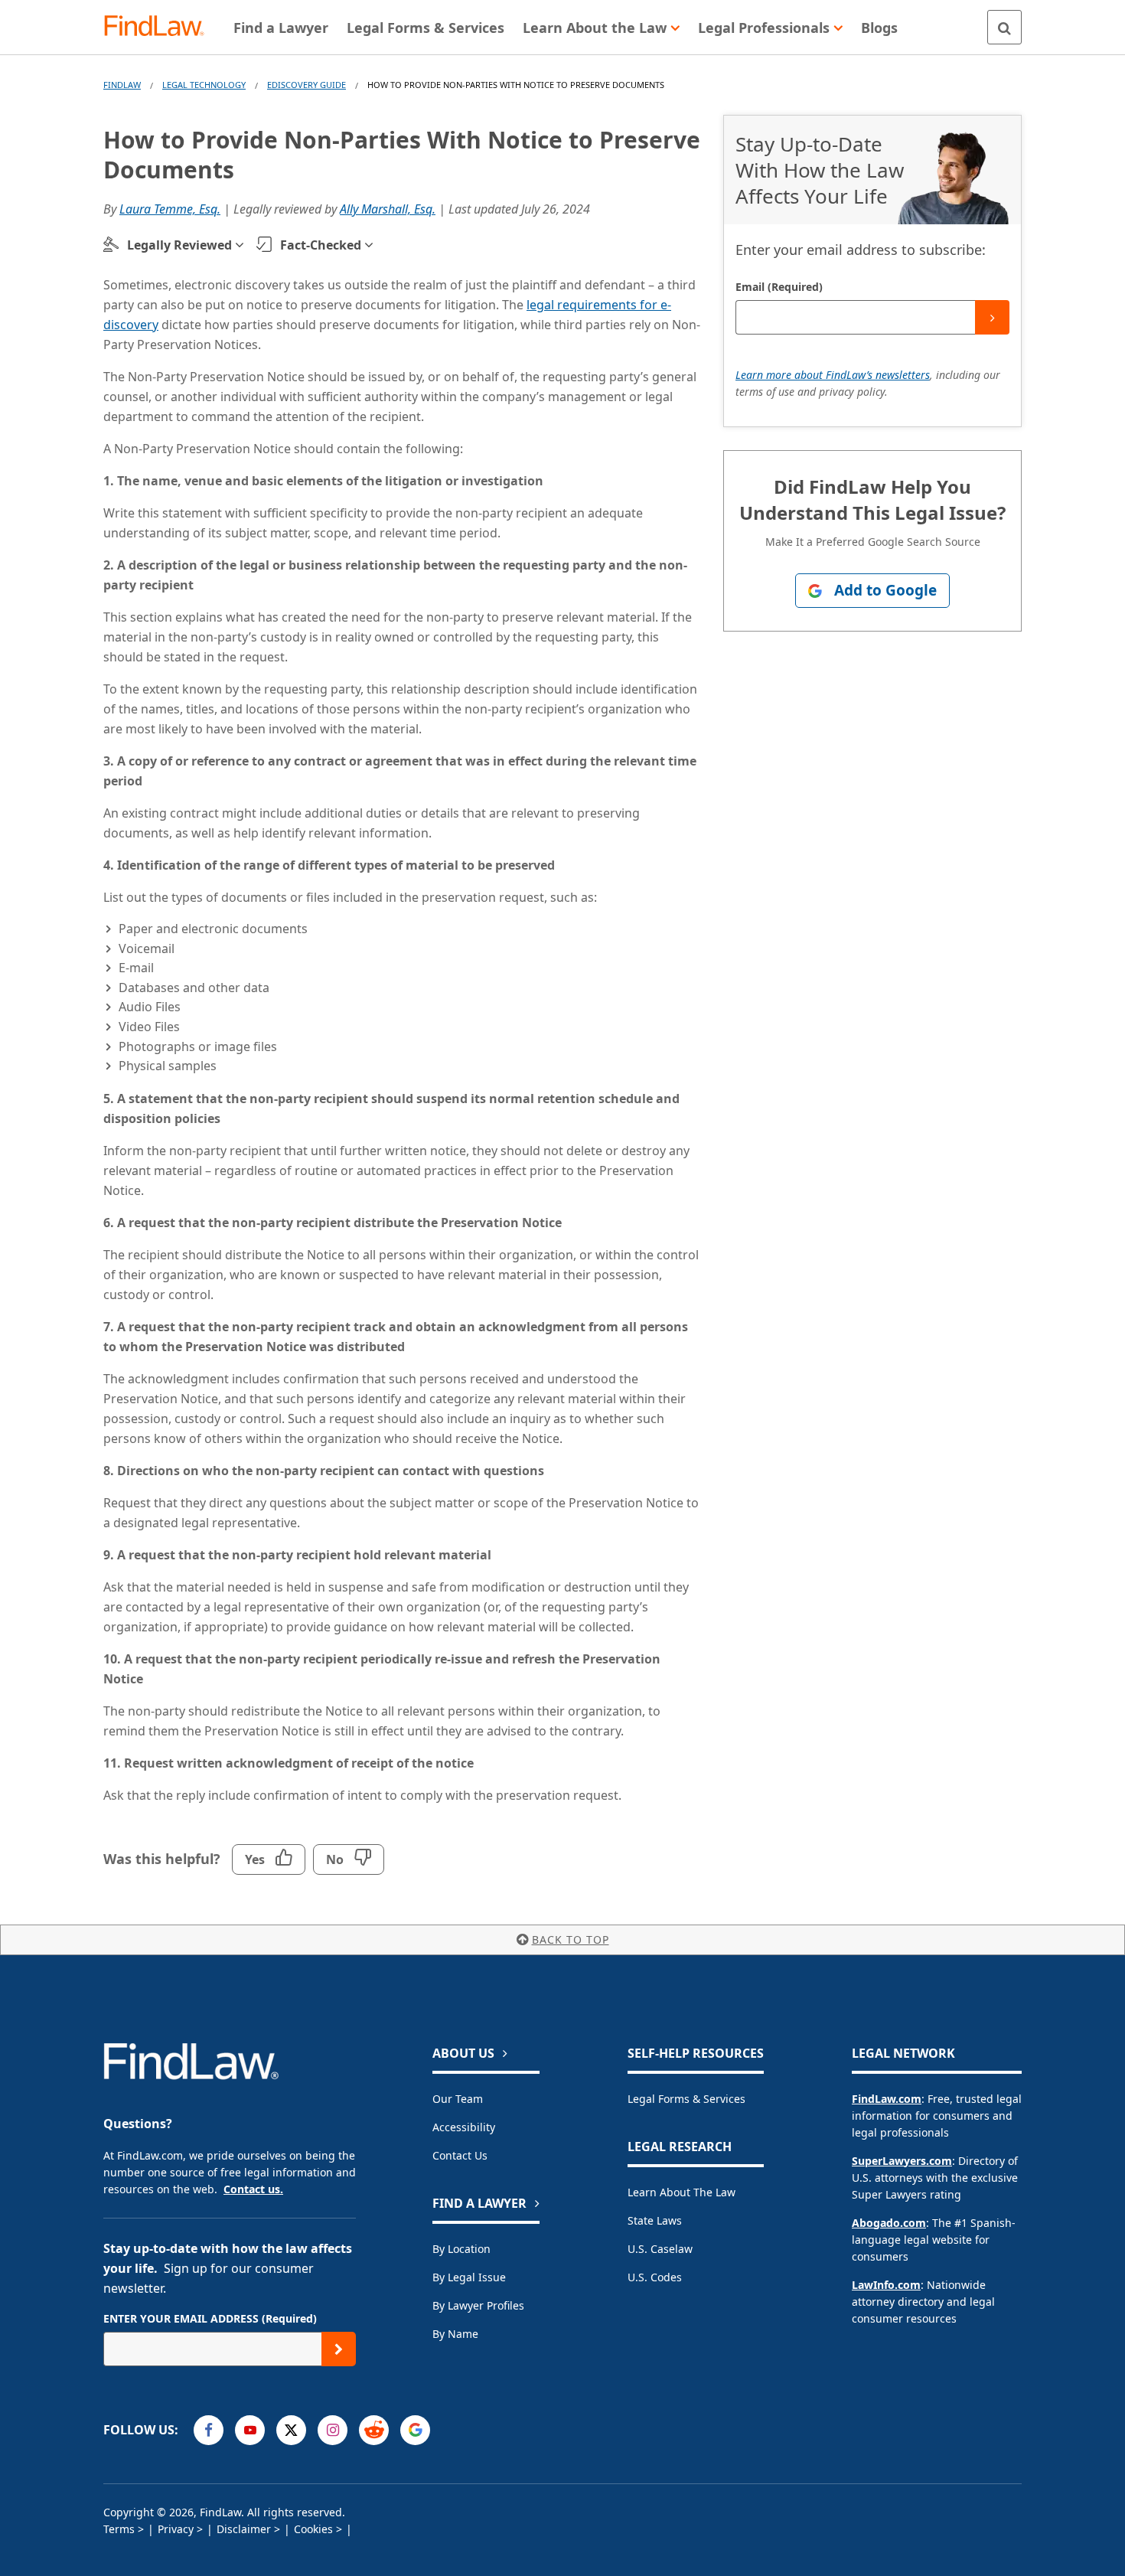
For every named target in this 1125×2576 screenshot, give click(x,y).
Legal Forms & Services (686, 2099)
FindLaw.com (887, 2099)
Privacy (176, 2529)
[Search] (1004, 27)
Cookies (313, 2529)
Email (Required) (779, 287)
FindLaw (122, 85)
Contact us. (253, 2189)
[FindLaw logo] (160, 27)
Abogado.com (889, 2223)
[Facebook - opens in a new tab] (209, 2430)
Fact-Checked (321, 245)
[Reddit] (374, 2430)
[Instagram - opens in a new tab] (333, 2430)
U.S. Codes (655, 2277)
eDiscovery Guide (307, 85)
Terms (119, 2529)
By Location (461, 2249)
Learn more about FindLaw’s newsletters (833, 375)
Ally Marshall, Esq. (388, 209)
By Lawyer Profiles (478, 2305)
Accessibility (464, 2127)
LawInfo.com (886, 2285)
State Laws (655, 2220)
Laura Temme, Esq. (170, 209)
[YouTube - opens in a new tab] (250, 2430)
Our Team (458, 2099)
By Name (455, 2334)
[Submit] (992, 317)
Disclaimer (244, 2529)
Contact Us (460, 2155)
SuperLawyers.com (902, 2161)
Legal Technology (204, 85)
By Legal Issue (469, 2277)
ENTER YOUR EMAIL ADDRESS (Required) (210, 2318)
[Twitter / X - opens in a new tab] (291, 2430)
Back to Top (571, 1939)
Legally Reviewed (179, 245)
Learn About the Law (682, 2192)
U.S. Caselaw (660, 2249)
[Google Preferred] (415, 2430)
